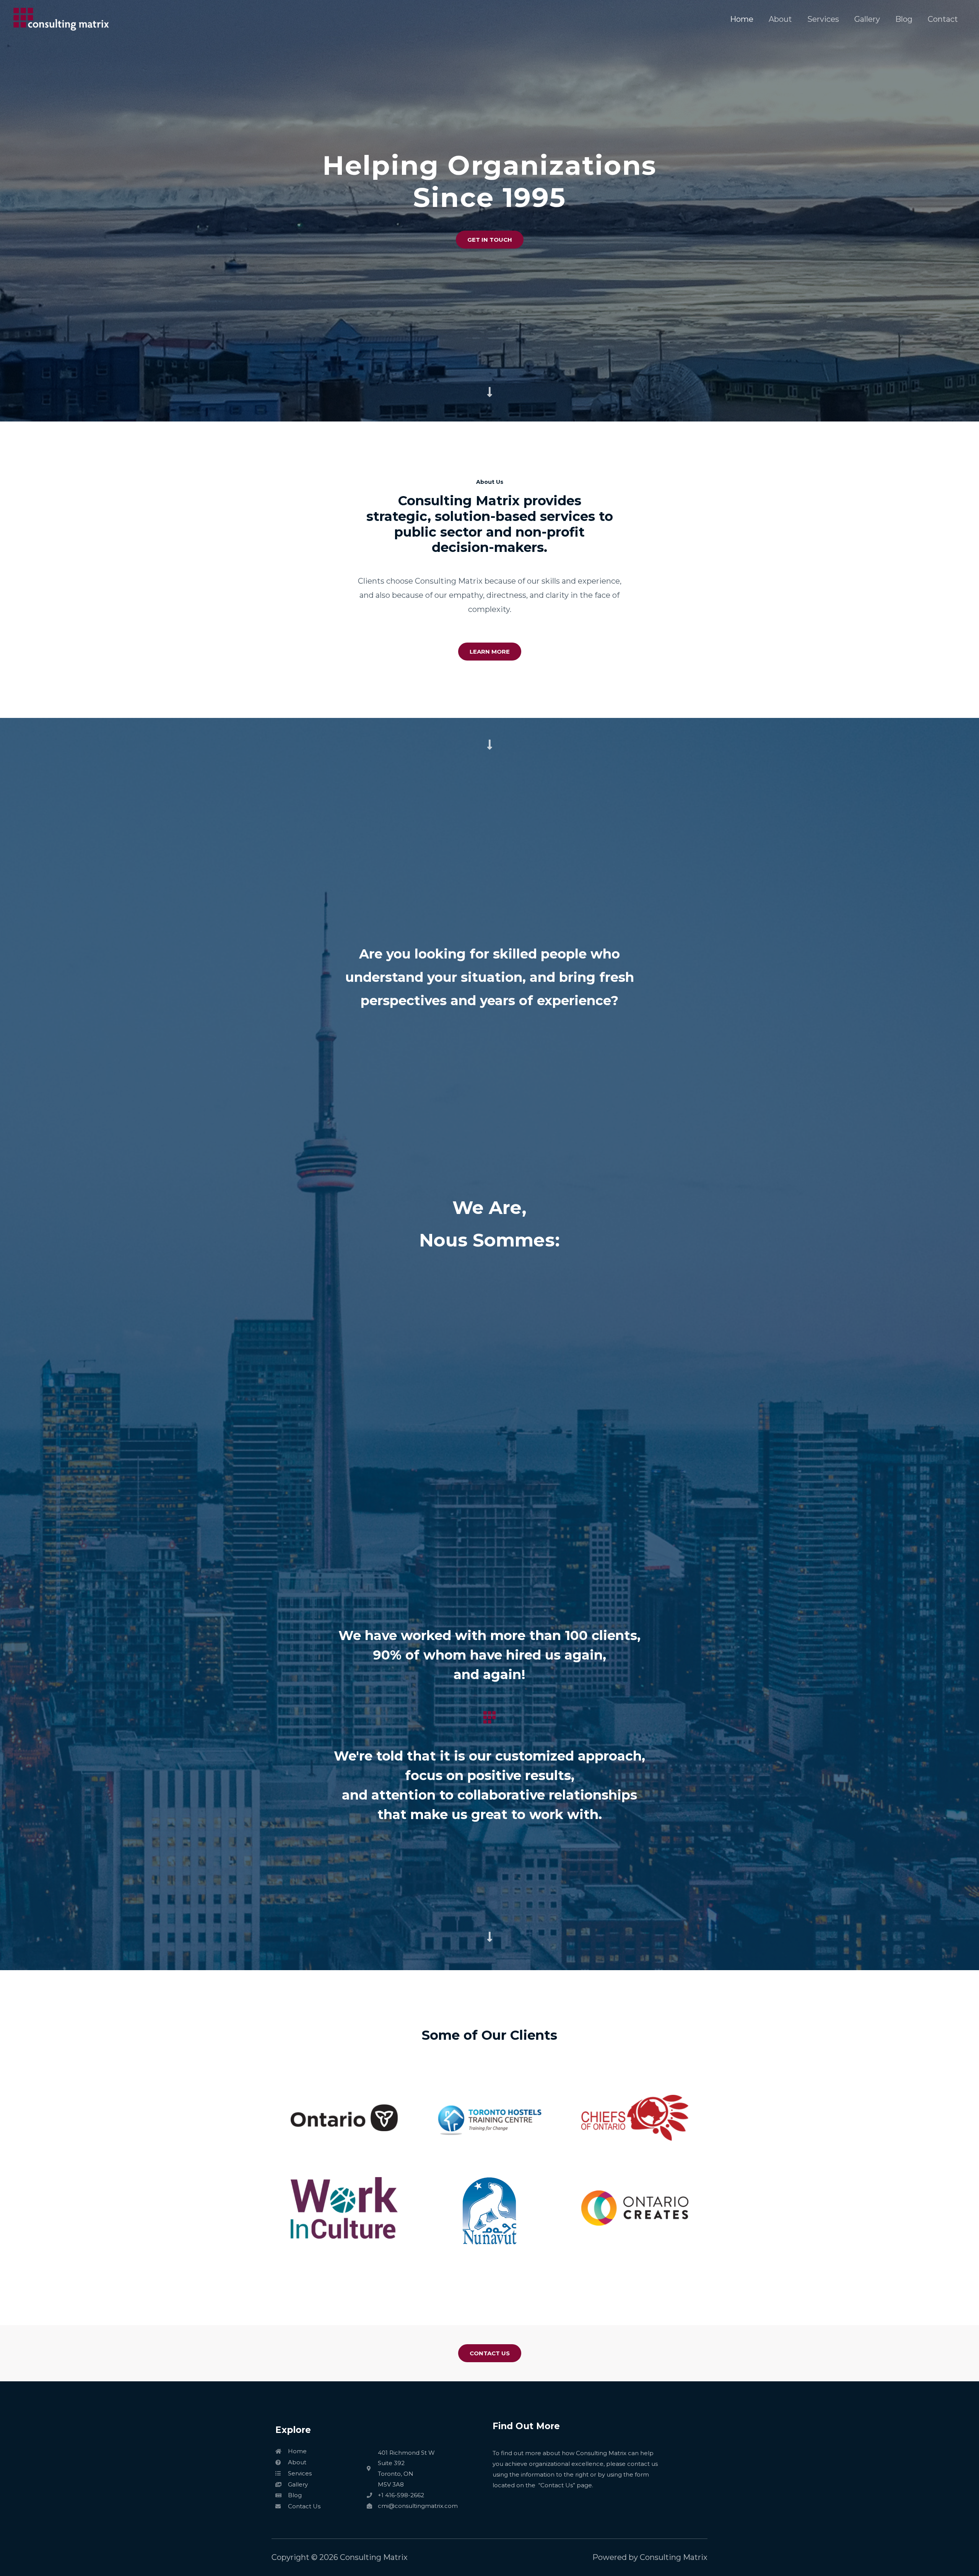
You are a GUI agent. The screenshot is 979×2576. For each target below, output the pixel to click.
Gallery (867, 19)
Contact (943, 19)
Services (823, 19)
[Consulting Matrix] (61, 18)
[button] (490, 240)
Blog (904, 19)
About (780, 19)
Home (742, 19)
